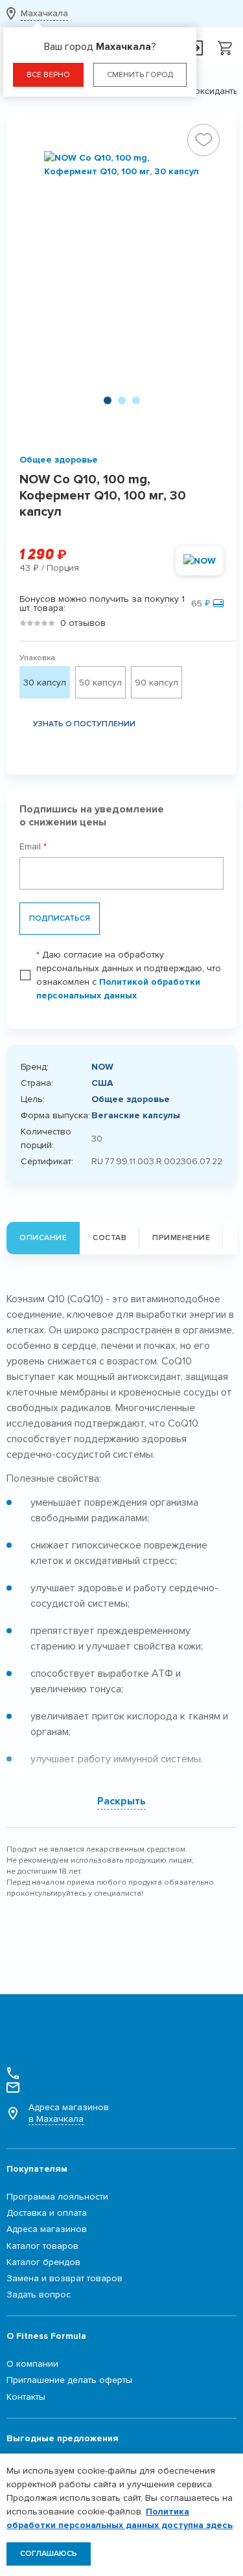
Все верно (48, 75)
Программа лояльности (57, 2197)
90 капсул (156, 683)
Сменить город (140, 75)
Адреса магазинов (69, 2113)
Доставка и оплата (47, 2213)
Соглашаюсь (49, 2554)
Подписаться (60, 918)
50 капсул (100, 683)
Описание (43, 1238)
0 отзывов (83, 623)
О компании (32, 2364)
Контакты (26, 2397)
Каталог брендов (43, 2262)
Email (33, 846)
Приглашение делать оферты (69, 2380)
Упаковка (37, 658)
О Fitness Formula (46, 2336)
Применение (181, 1238)
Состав (110, 1238)
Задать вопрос (39, 2294)
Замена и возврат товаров (64, 2278)
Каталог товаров (42, 2246)
